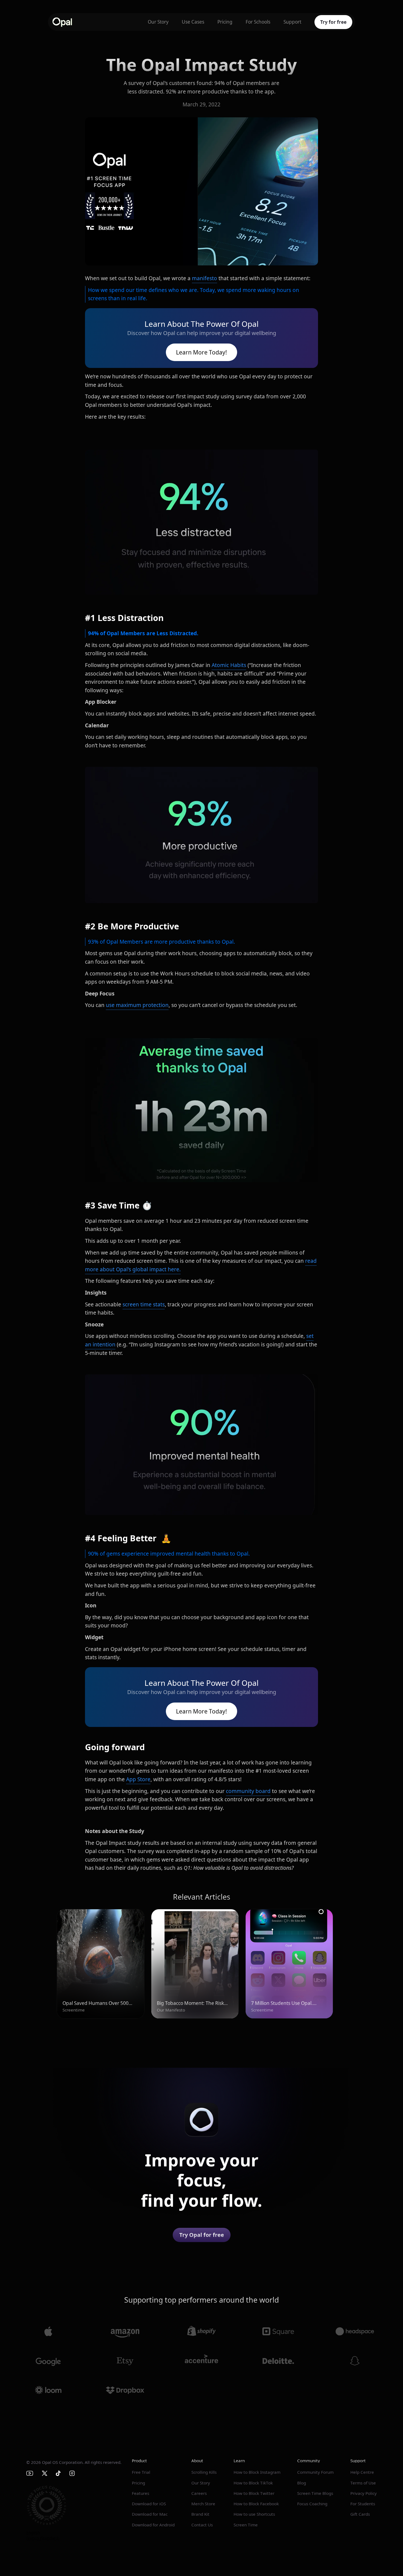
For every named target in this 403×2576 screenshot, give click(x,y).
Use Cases (193, 22)
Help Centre (362, 2472)
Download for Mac (150, 2514)
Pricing (225, 22)
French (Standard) (43, 2538)
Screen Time (246, 2525)
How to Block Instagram (257, 2472)
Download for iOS (149, 2504)
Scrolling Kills (204, 2472)
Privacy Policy (364, 2493)
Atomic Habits (229, 665)
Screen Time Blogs (315, 2493)
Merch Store (203, 2504)
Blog (302, 2483)
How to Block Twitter (254, 2493)
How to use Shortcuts (254, 2514)
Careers (199, 2493)
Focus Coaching (312, 2504)
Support (292, 22)
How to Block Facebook (256, 2504)
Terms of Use (363, 2483)
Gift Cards (360, 2514)
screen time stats (144, 1304)
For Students (363, 2504)
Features (141, 2493)
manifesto (205, 278)
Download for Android (153, 2525)
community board (248, 1791)
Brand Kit (200, 2514)
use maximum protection (137, 1005)
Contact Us (202, 2525)
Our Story (158, 22)
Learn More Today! (201, 352)
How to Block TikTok (253, 2483)
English (33, 2533)
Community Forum (315, 2472)
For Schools (258, 22)
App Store (138, 1779)
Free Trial (141, 2472)
